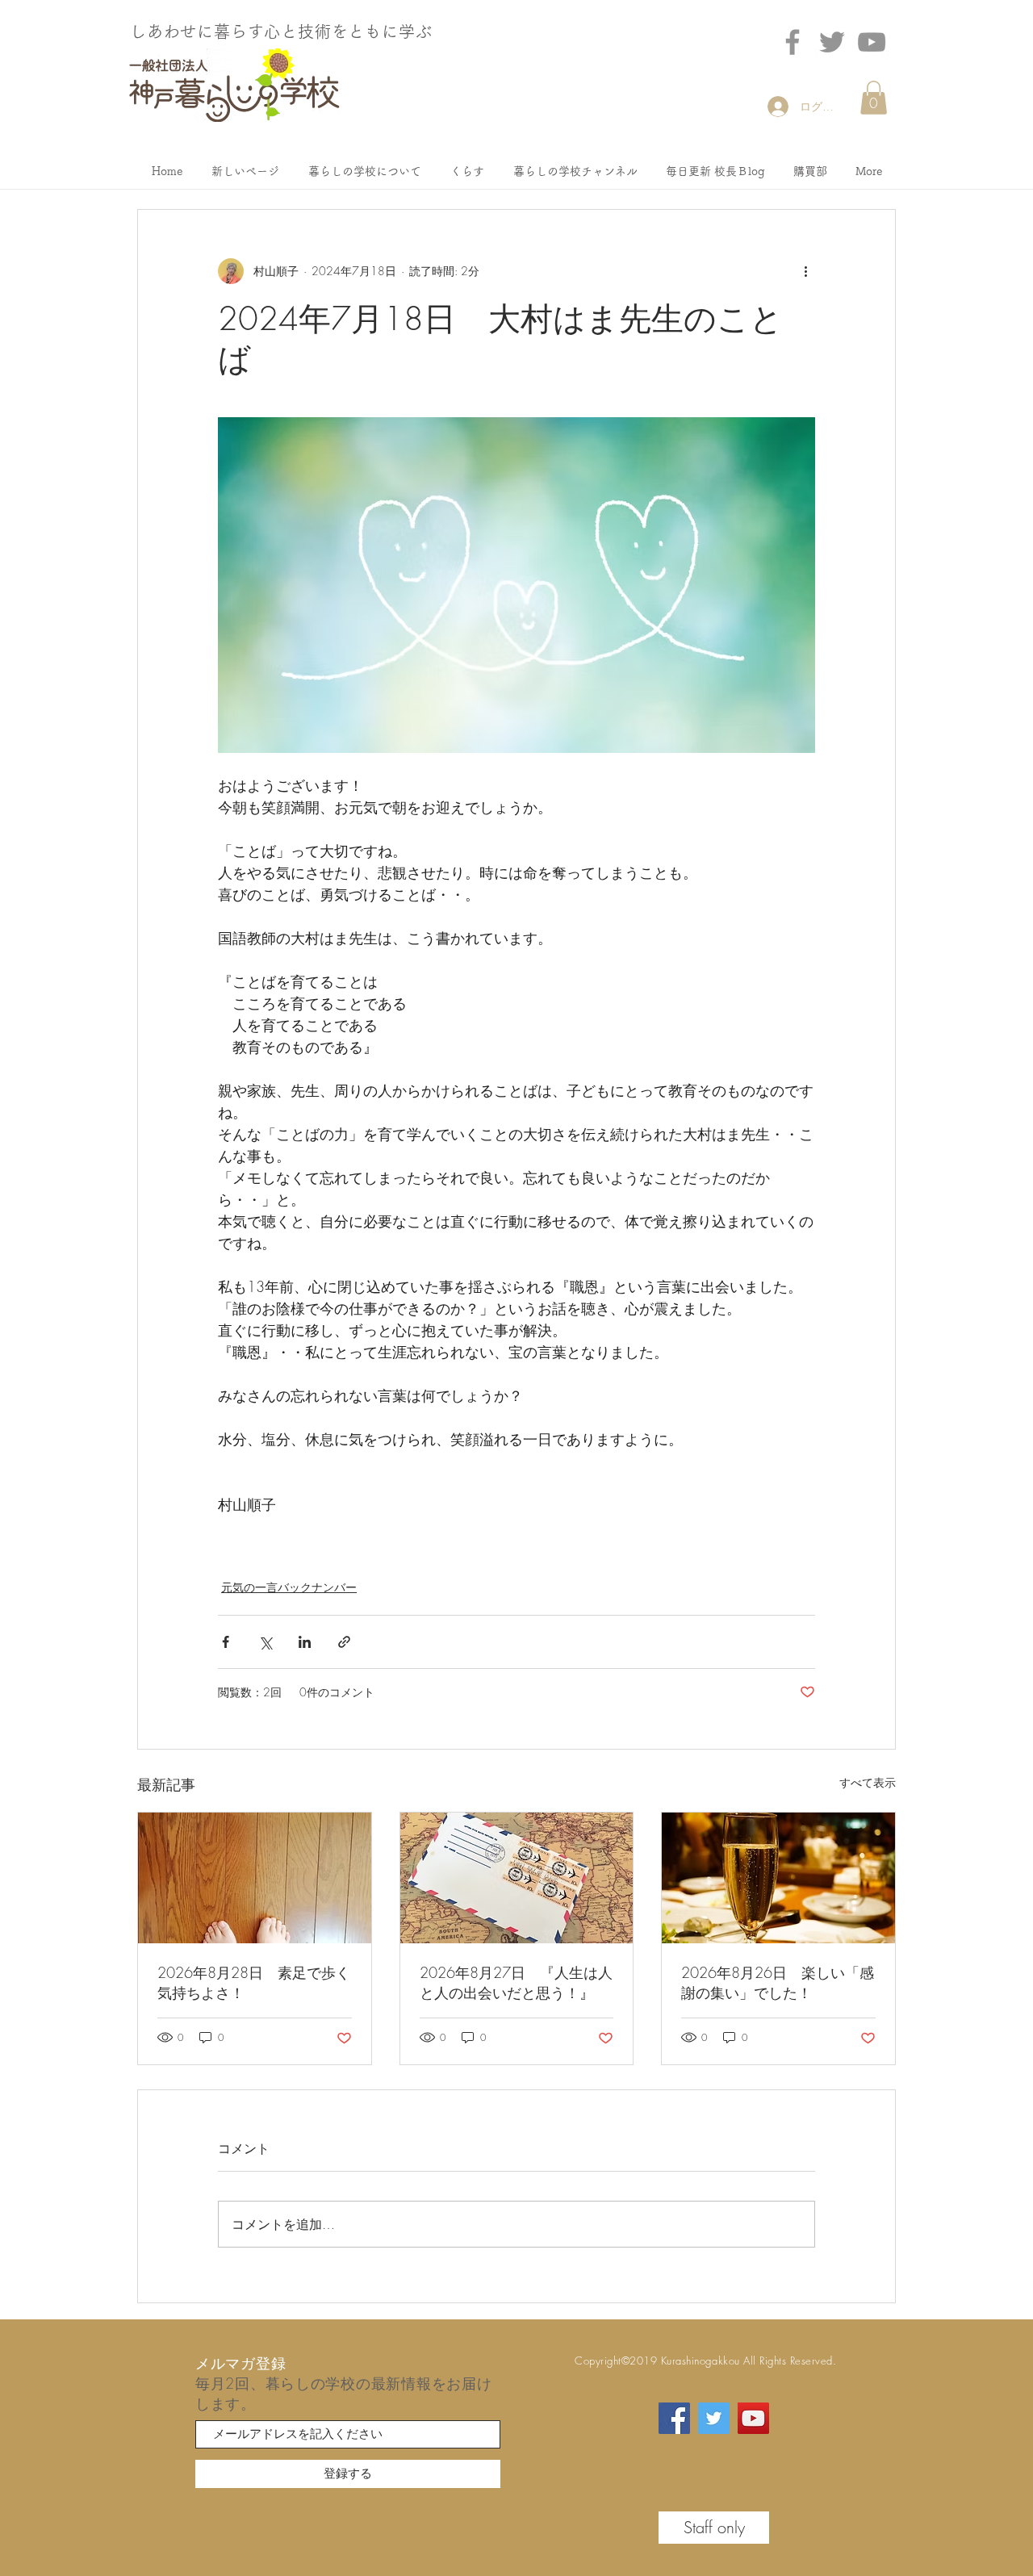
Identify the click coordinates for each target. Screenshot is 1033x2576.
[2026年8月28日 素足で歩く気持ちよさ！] (255, 1878)
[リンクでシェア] (344, 1642)
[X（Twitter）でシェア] (265, 1642)
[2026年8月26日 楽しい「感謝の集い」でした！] (778, 1878)
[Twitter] (832, 42)
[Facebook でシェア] (226, 1642)
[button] (874, 98)
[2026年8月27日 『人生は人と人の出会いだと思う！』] (517, 1878)
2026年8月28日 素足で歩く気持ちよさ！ (254, 1982)
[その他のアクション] (805, 271)
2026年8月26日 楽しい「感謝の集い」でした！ (778, 1982)
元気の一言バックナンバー (289, 1587)
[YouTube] (753, 2418)
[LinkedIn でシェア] (305, 1642)
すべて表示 (868, 1782)
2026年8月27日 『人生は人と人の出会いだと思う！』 (516, 1982)
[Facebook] (793, 42)
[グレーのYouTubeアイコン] (872, 42)
